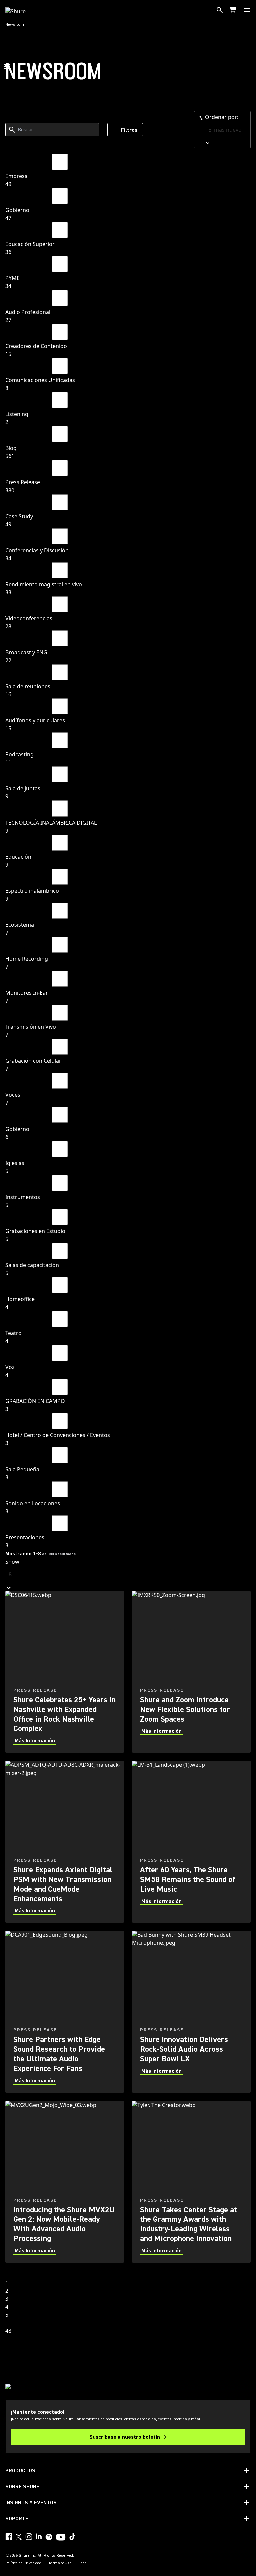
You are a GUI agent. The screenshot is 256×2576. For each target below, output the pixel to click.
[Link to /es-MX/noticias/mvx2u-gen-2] (65, 2182)
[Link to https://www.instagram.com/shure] (29, 2537)
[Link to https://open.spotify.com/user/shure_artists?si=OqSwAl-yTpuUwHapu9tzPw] (49, 2537)
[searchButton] (220, 10)
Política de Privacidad (23, 2563)
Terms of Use (60, 2563)
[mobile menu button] (247, 10)
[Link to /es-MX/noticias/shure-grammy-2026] (191, 2182)
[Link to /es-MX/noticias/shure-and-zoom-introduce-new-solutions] (191, 1672)
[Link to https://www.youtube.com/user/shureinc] (61, 2538)
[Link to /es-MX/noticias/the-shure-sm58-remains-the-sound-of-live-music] (191, 1842)
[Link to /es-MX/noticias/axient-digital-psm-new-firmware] (65, 1842)
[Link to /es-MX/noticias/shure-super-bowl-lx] (191, 2012)
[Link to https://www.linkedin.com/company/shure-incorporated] (39, 2537)
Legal (83, 2563)
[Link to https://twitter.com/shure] (19, 2537)
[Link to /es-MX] (20, 10)
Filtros (129, 130)
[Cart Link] (233, 10)
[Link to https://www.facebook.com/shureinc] (9, 2537)
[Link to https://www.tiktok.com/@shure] (72, 2537)
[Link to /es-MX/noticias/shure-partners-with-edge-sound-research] (65, 2012)
